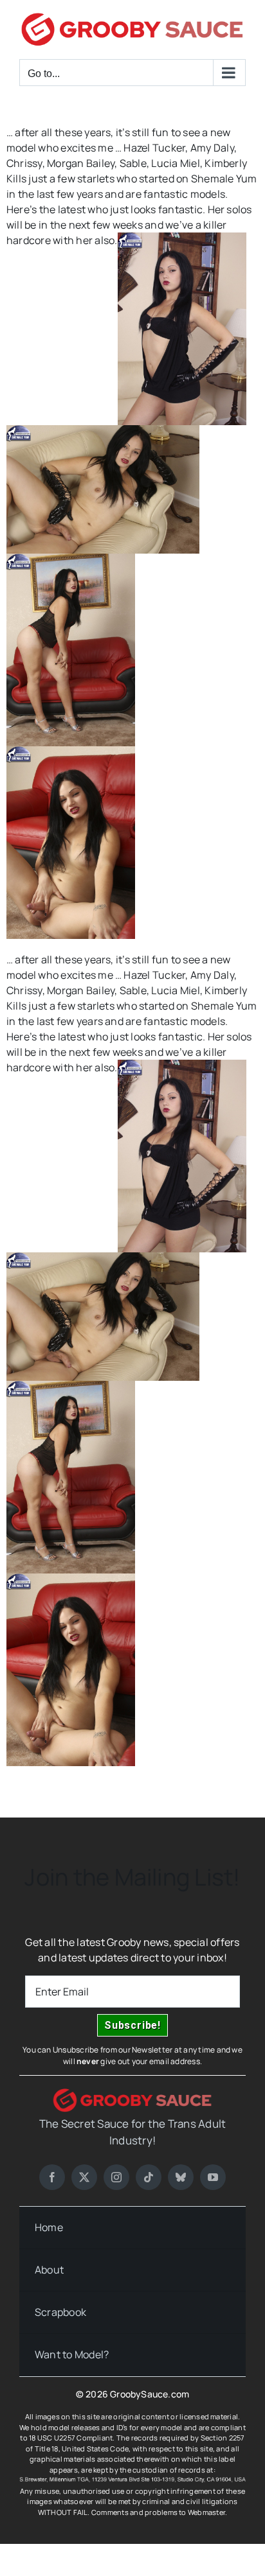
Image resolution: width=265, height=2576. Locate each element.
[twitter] (84, 2177)
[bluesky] (181, 2177)
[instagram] (116, 2177)
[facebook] (52, 2177)
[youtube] (213, 2177)
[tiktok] (149, 2177)
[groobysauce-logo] (132, 2094)
